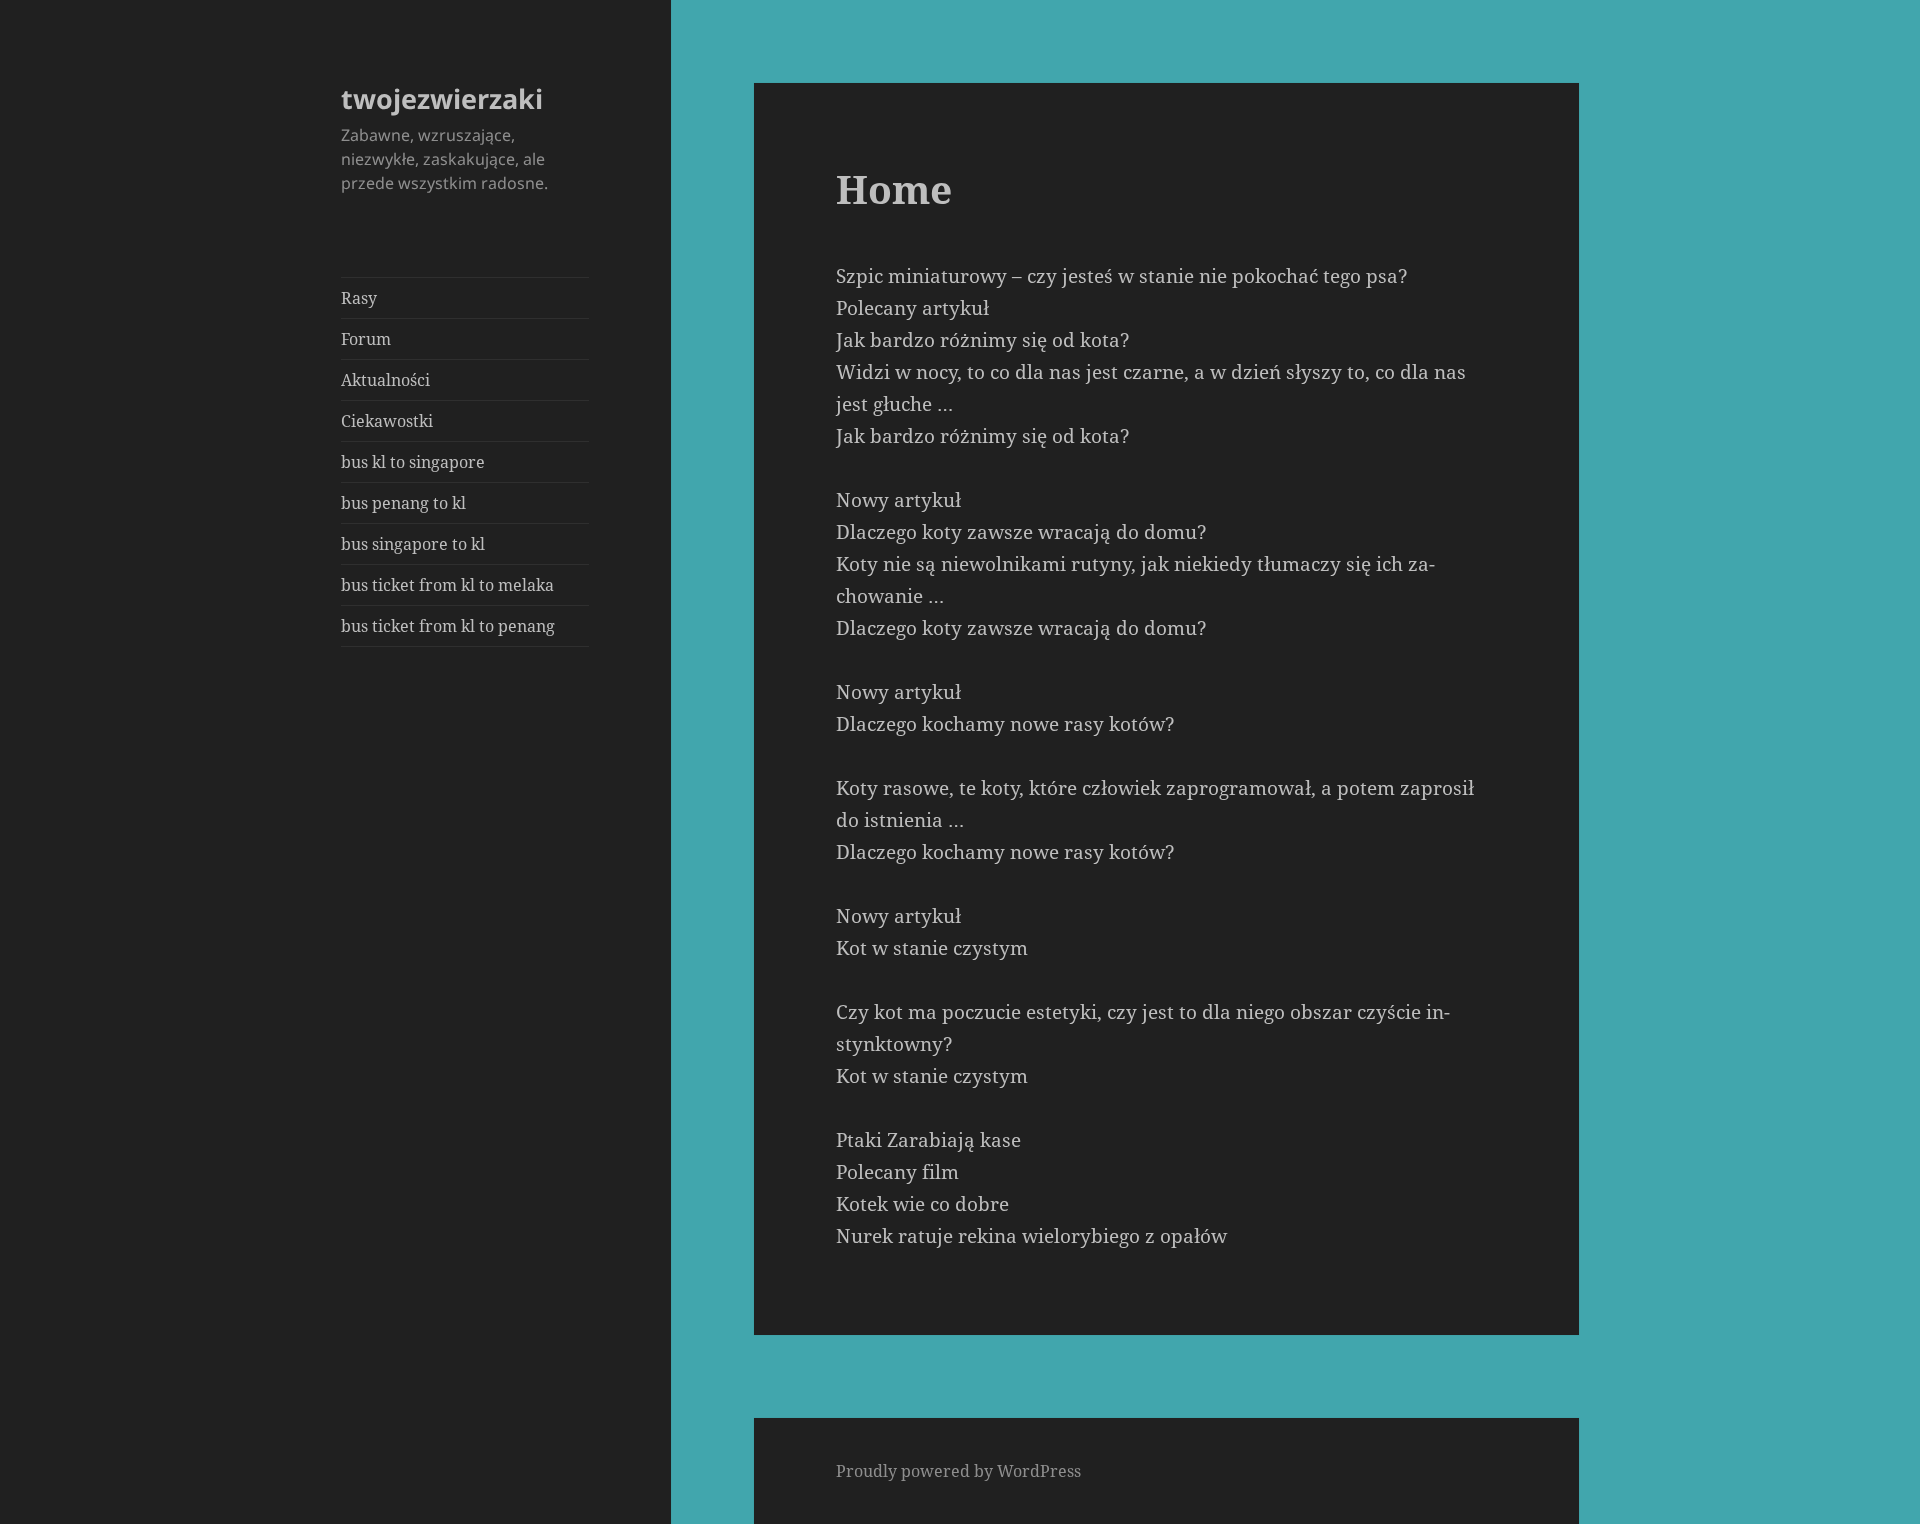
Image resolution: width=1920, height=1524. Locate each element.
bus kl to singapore (413, 462)
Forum (366, 339)
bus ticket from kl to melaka (447, 585)
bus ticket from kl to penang (448, 626)
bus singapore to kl (413, 544)
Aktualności (385, 380)
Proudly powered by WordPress (958, 1471)
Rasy (359, 298)
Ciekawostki (387, 421)
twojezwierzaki (442, 98)
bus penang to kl (403, 503)
